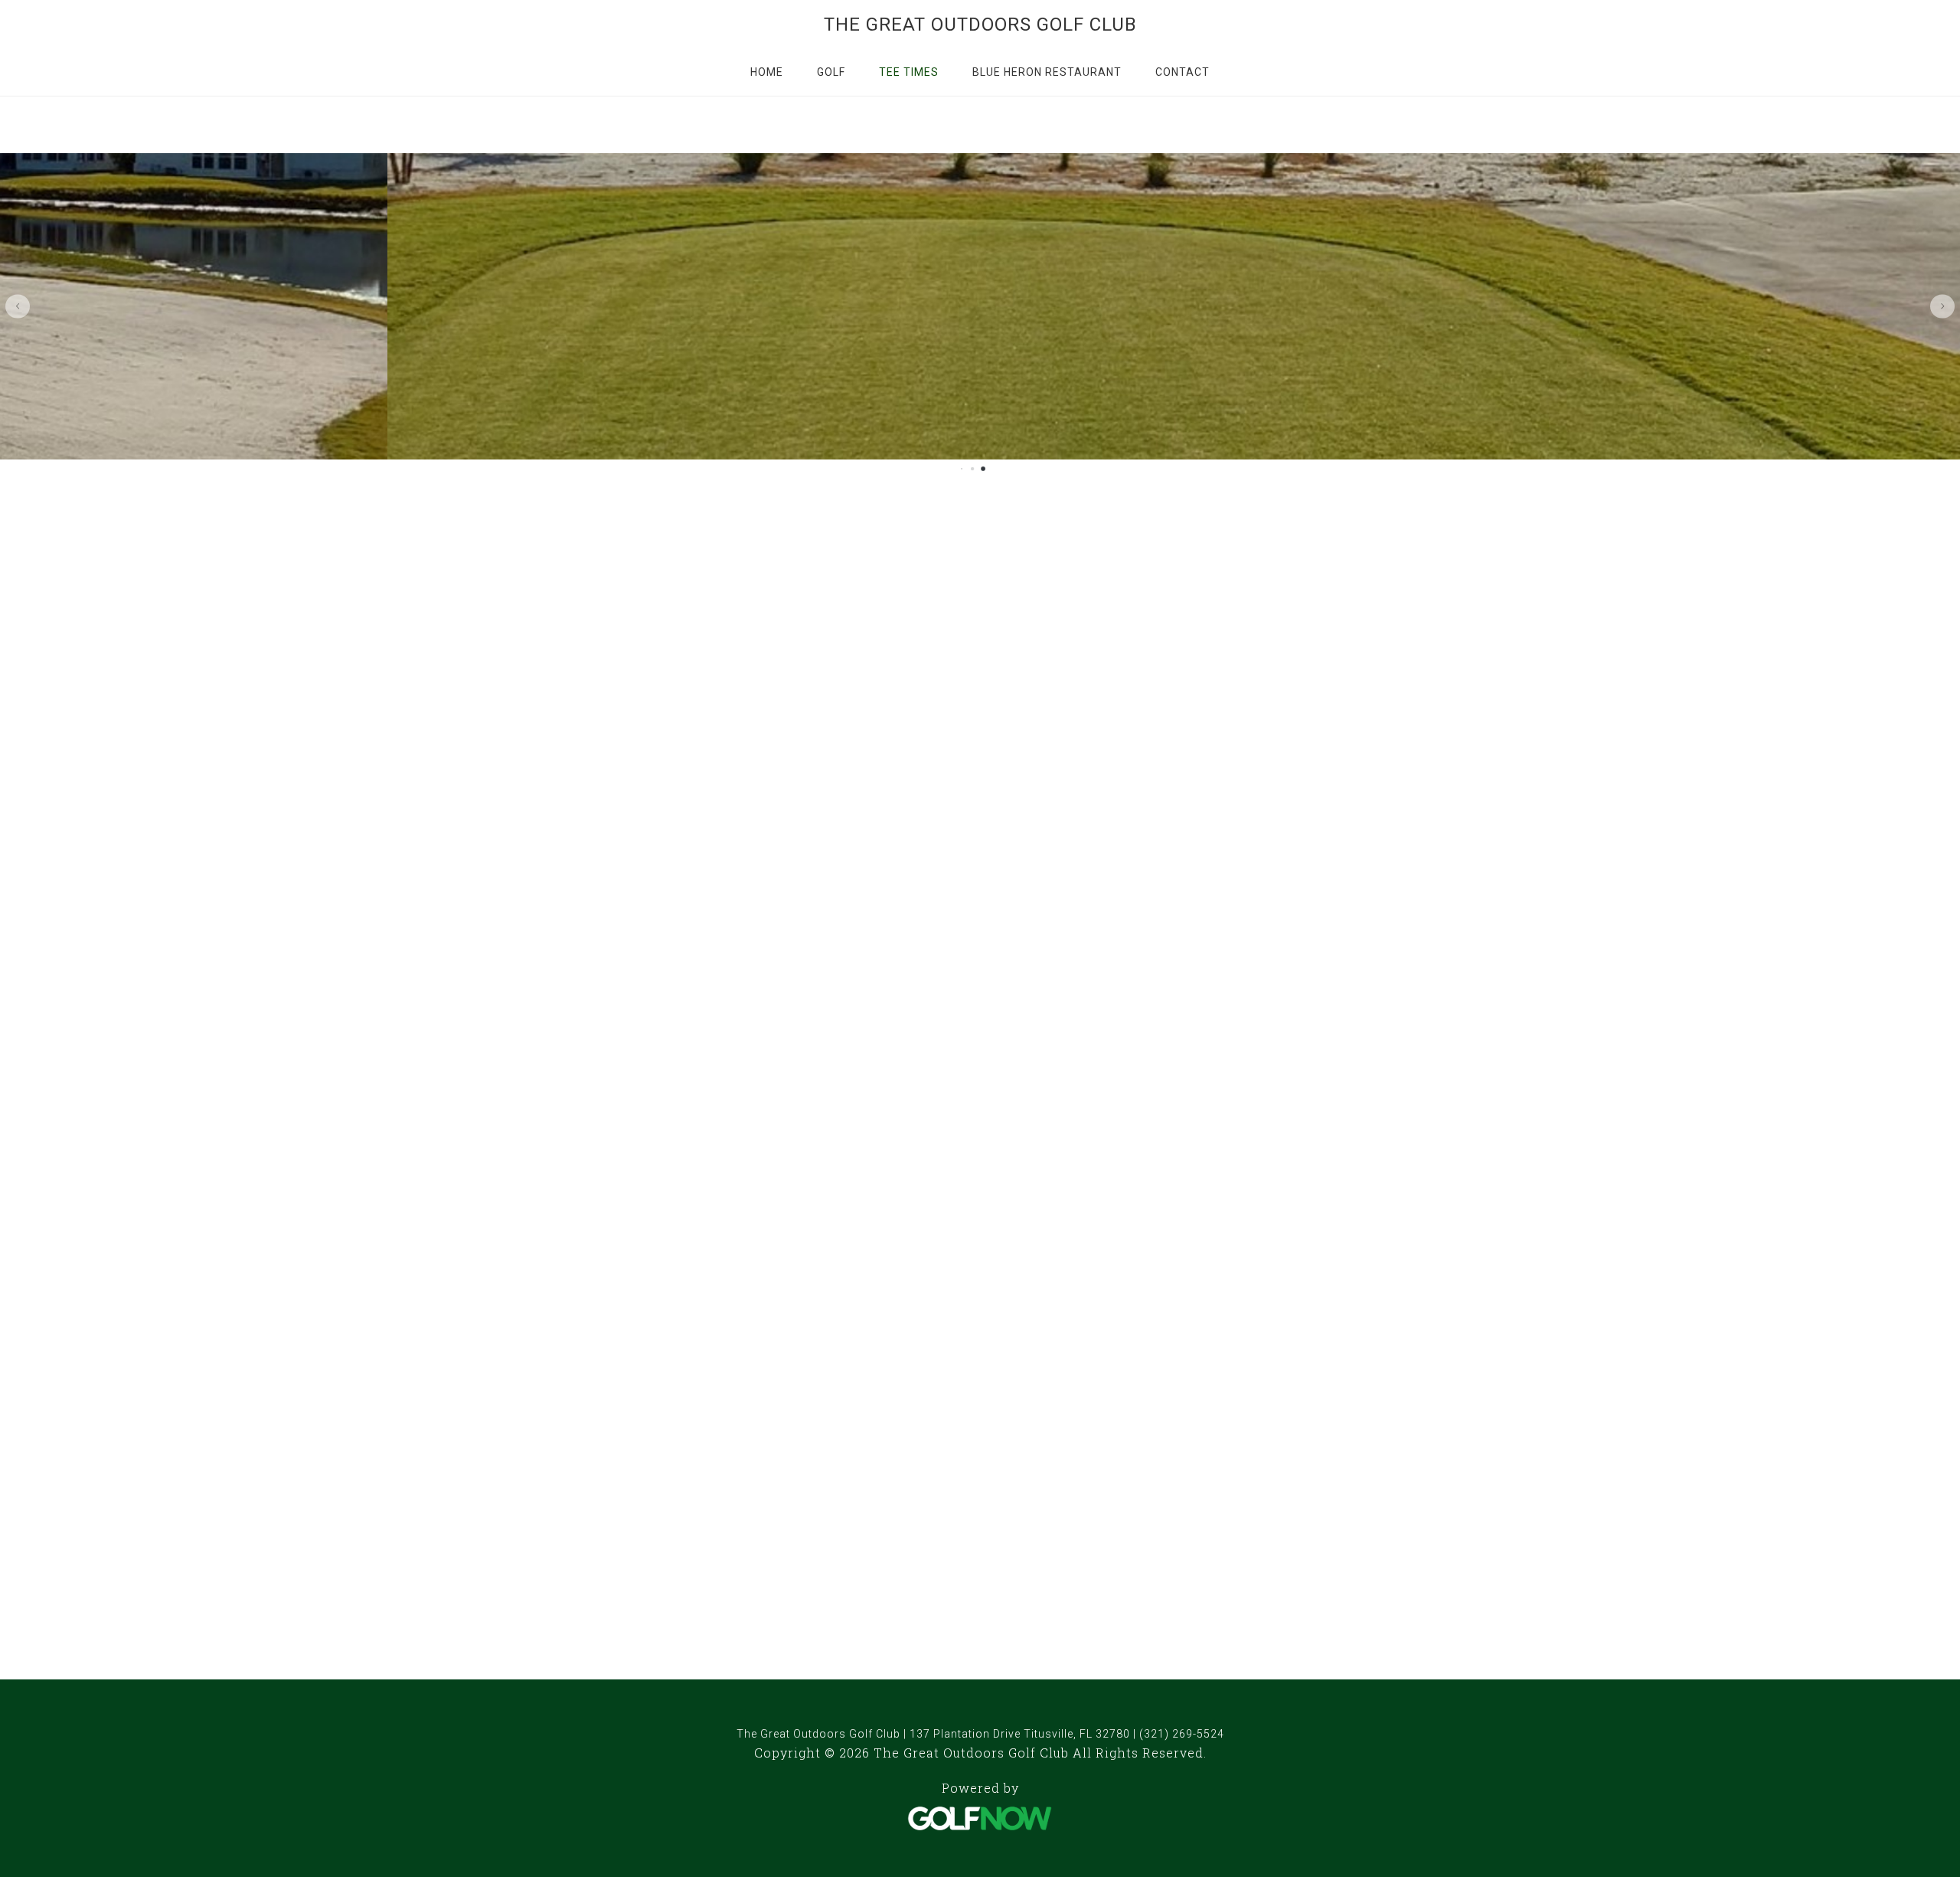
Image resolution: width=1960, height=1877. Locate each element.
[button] (18, 306)
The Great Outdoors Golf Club (980, 25)
